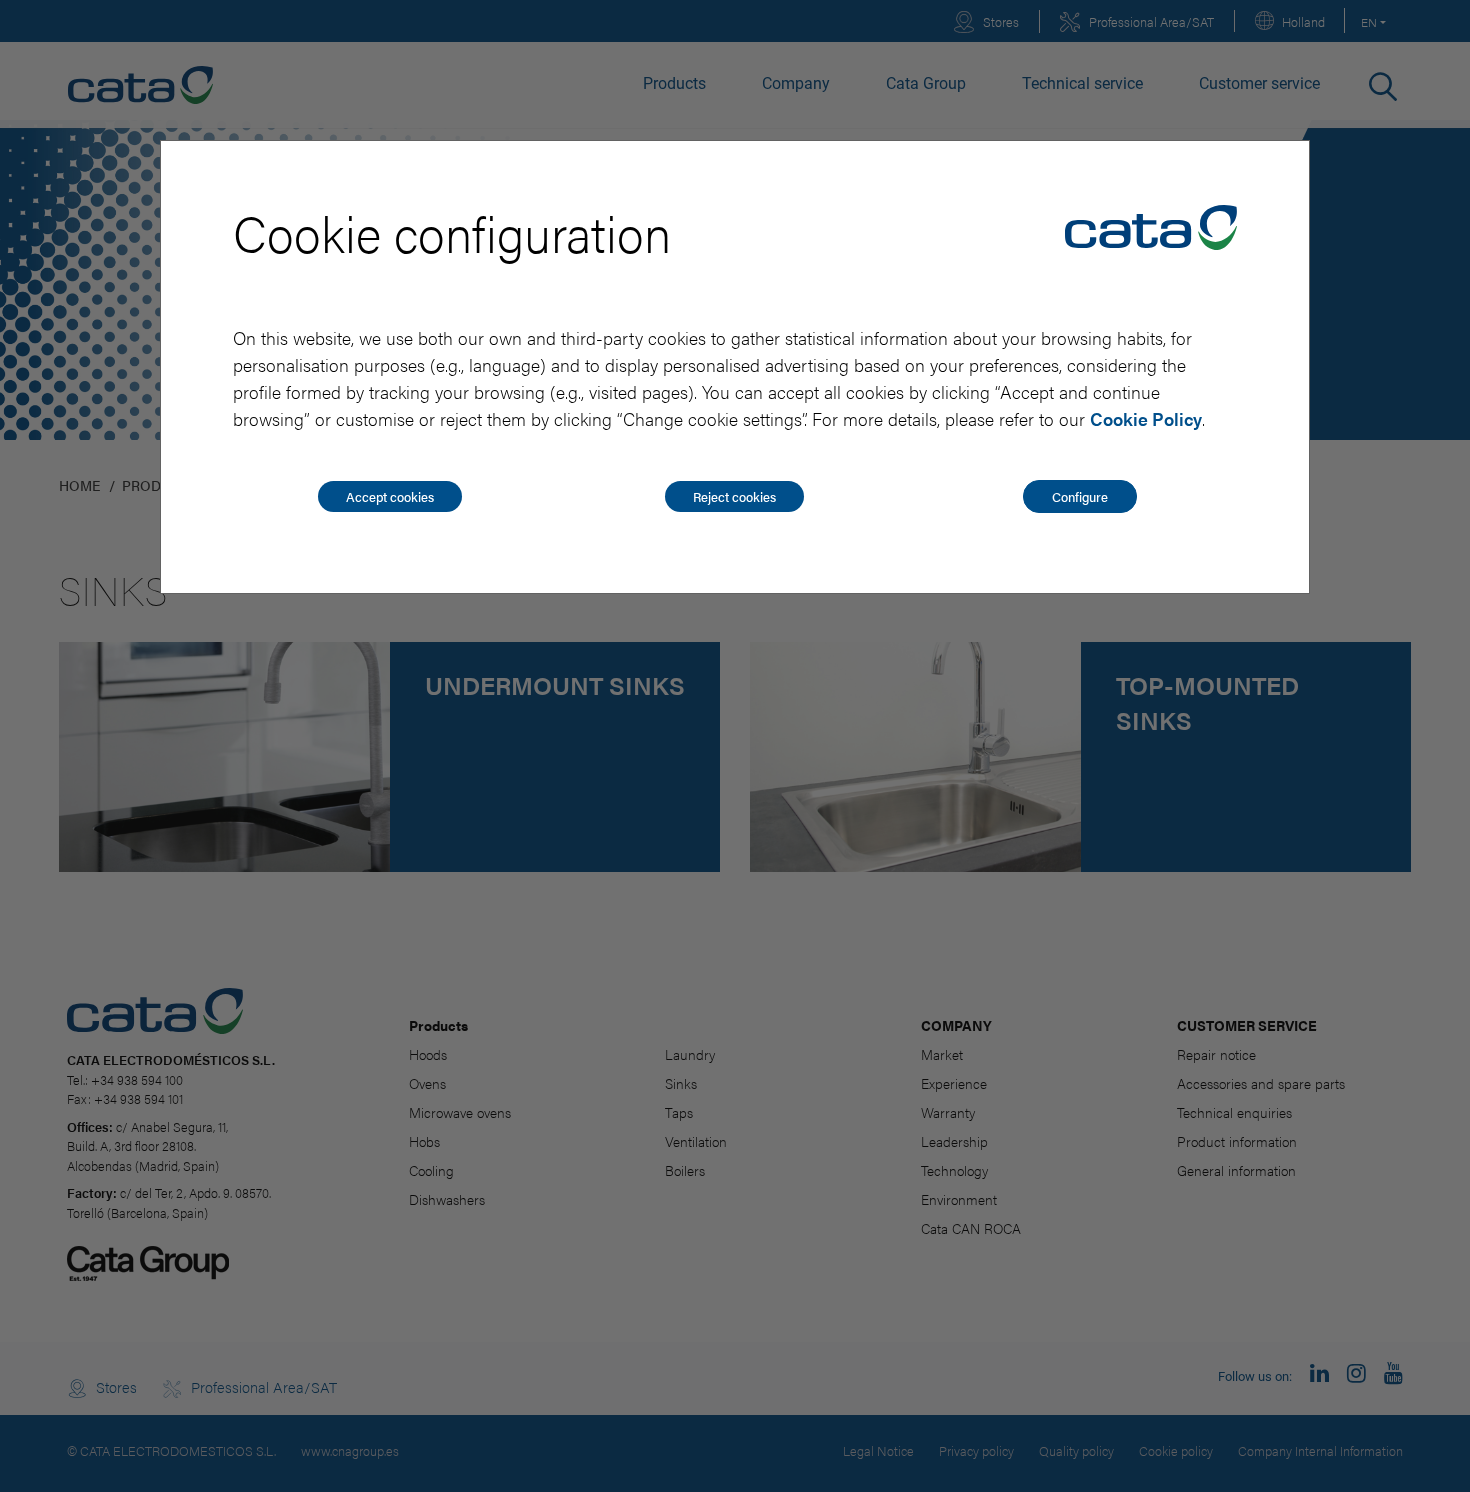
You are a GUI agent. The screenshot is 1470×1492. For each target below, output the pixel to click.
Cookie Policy (1146, 418)
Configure (1080, 496)
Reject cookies (734, 496)
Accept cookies (390, 496)
